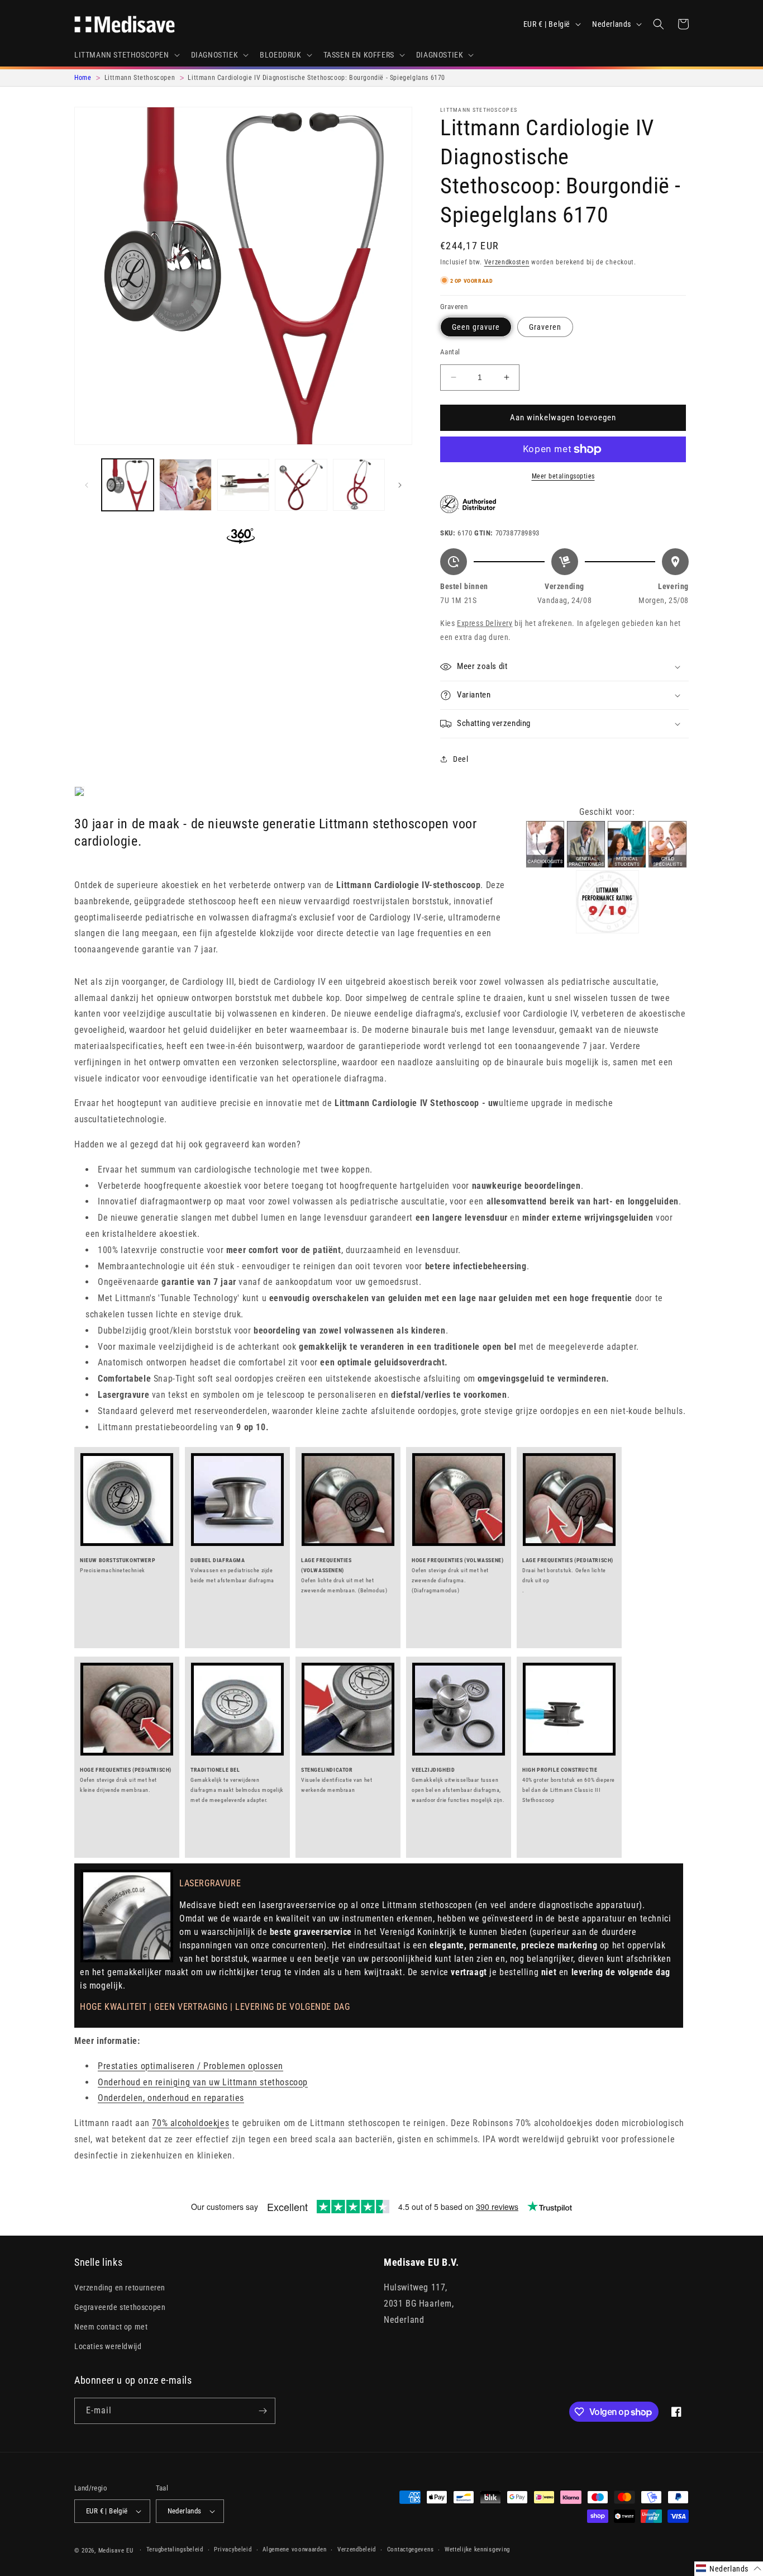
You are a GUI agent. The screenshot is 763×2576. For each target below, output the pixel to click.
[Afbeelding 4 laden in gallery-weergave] (301, 485)
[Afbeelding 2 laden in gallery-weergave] (185, 485)
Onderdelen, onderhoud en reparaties (171, 2098)
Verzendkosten (507, 262)
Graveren (545, 327)
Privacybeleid (233, 2549)
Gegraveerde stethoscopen (120, 2307)
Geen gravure (476, 327)
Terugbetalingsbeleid (175, 2549)
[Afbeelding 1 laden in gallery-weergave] (128, 485)
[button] (126, 55)
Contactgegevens (411, 2549)
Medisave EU (116, 2551)
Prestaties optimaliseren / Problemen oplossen (190, 2066)
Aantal (450, 352)
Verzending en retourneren (120, 2288)
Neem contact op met (111, 2327)
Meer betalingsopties (563, 476)
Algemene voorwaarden (294, 2549)
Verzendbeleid (357, 2549)
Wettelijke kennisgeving (477, 2549)
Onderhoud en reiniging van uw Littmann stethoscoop (203, 2082)
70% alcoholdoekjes (190, 2123)
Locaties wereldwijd (108, 2346)
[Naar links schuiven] (87, 485)
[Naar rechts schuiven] (400, 485)
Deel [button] (461, 759)
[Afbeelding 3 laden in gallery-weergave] (243, 485)
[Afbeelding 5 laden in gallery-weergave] (359, 485)
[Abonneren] (263, 2411)
